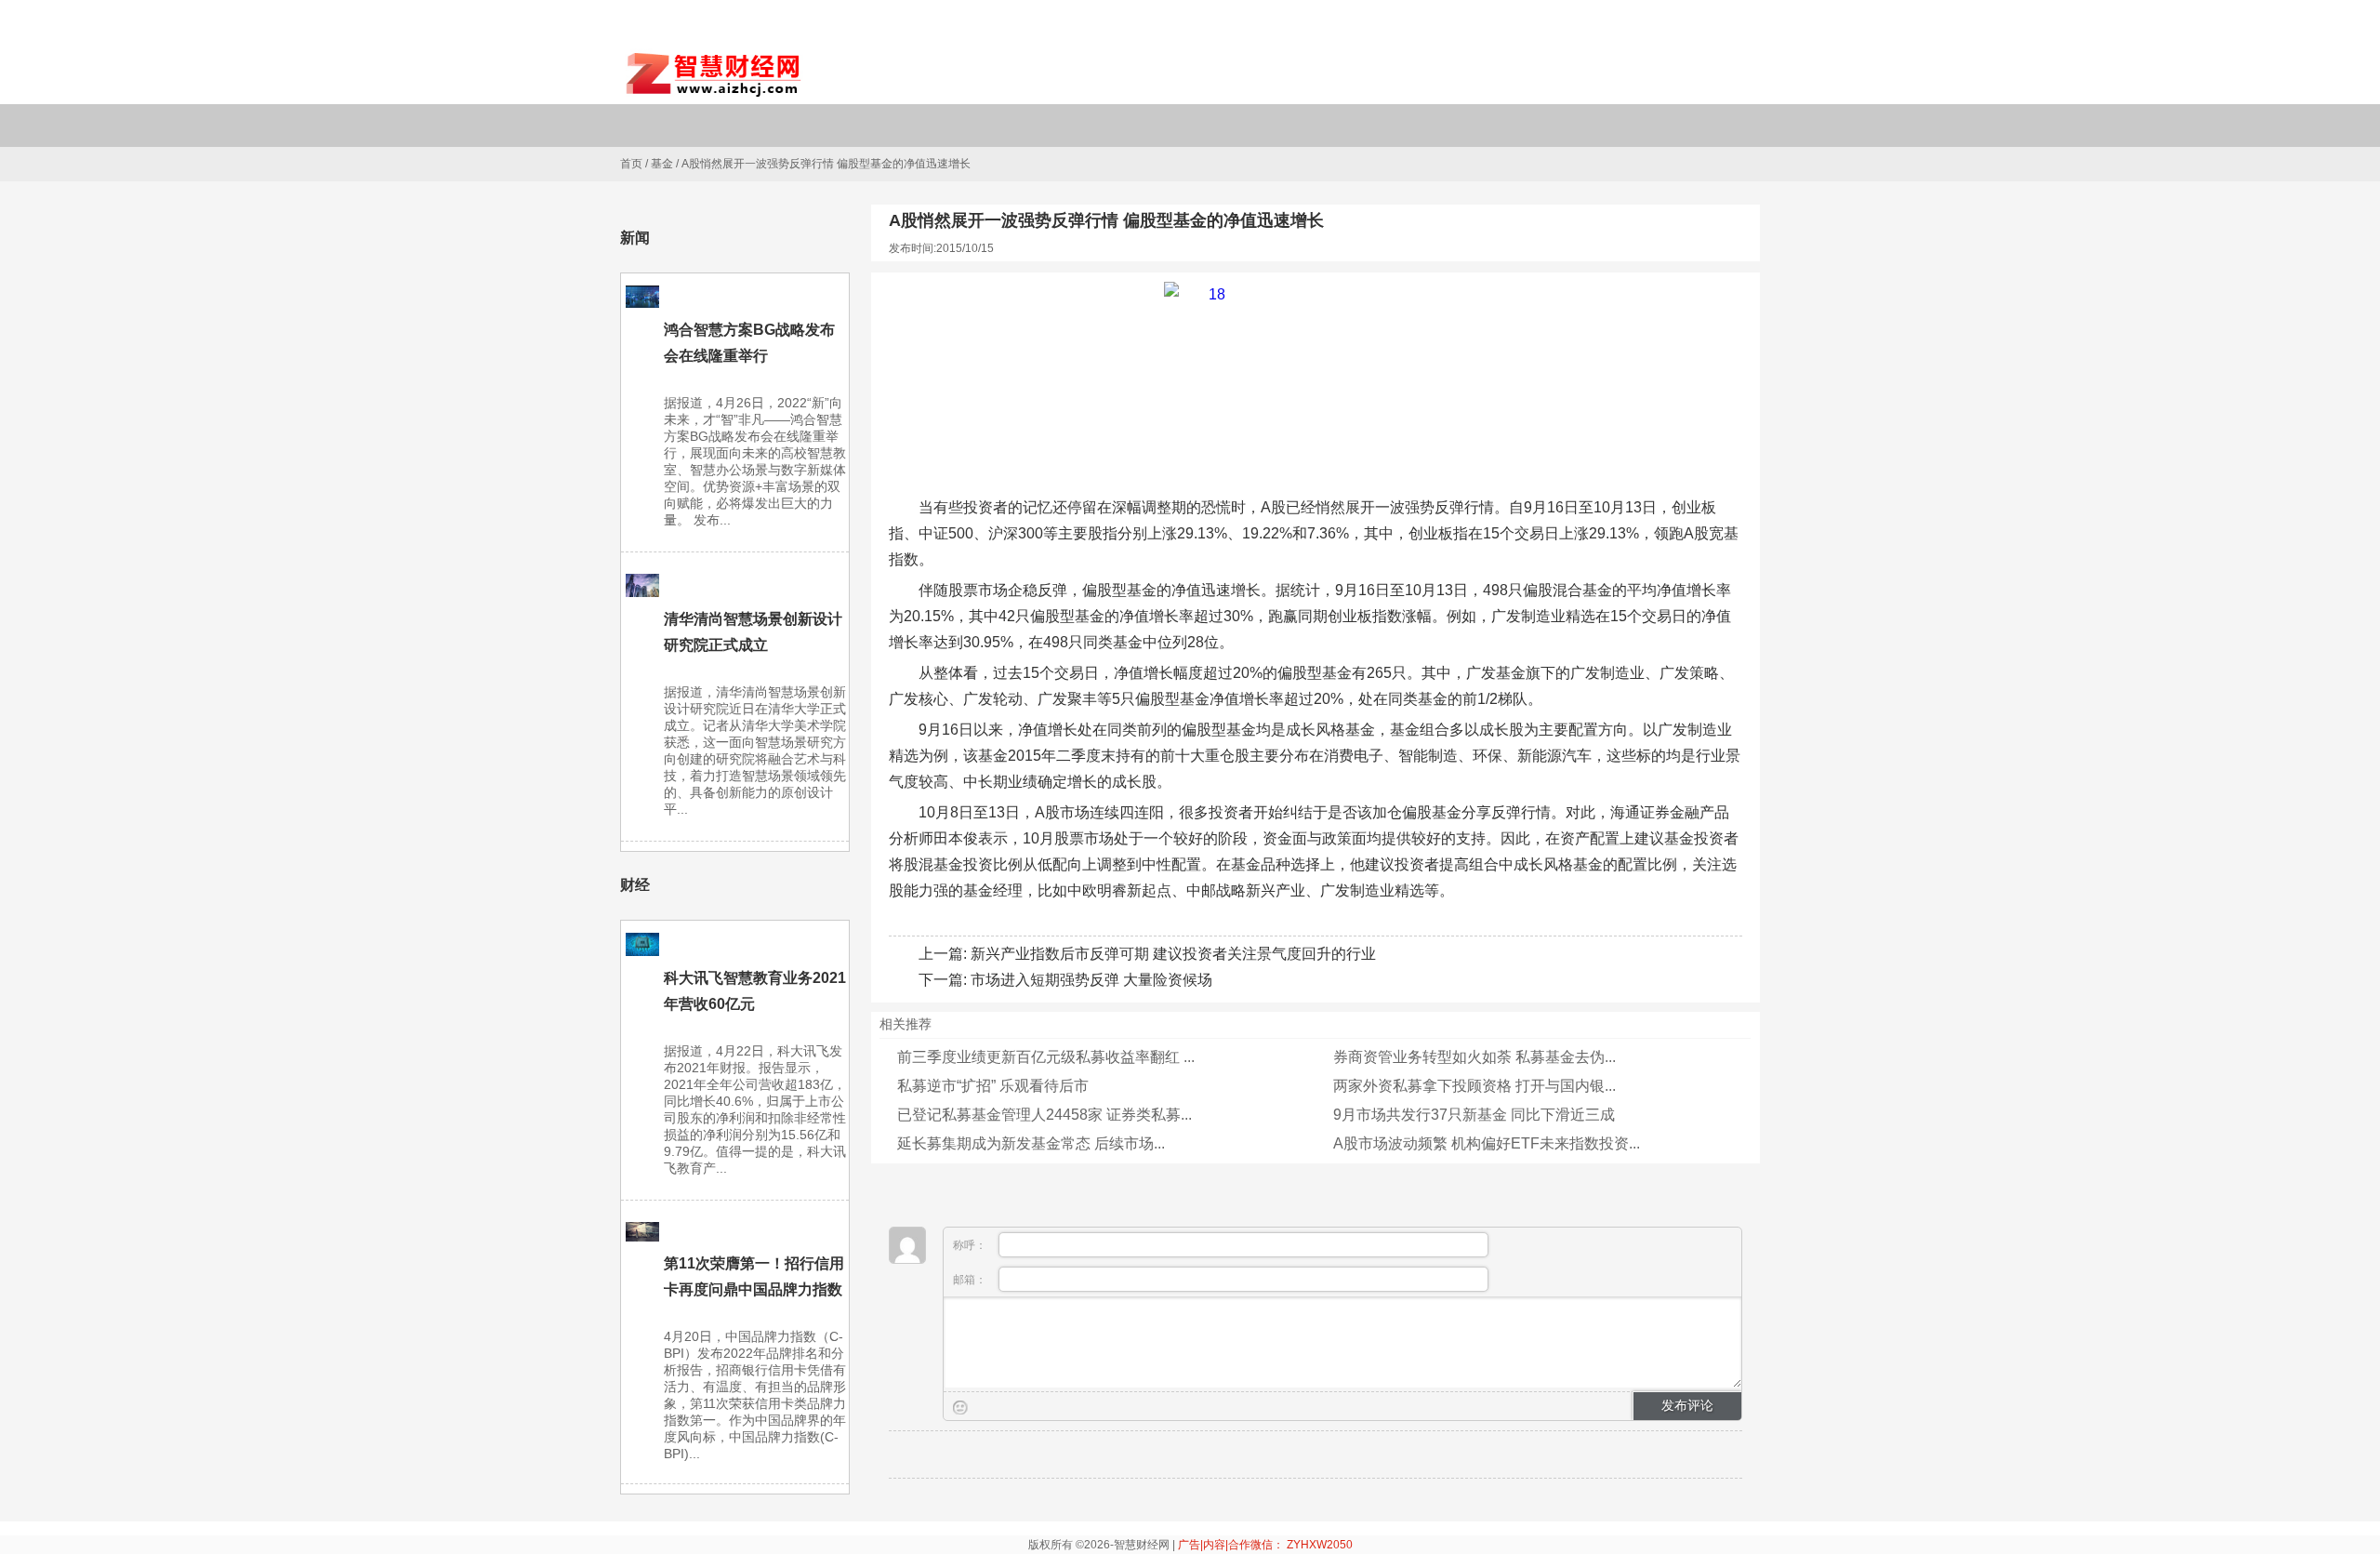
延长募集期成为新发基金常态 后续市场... (1031, 1143)
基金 (662, 164)
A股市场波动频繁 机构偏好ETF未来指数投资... (1487, 1143)
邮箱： (971, 1280)
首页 (631, 164)
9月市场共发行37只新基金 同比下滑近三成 (1474, 1115)
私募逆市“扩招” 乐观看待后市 (993, 1086)
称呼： (971, 1245)
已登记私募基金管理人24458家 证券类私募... (1045, 1115)
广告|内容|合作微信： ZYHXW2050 (1265, 1545)
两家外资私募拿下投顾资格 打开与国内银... (1474, 1086)
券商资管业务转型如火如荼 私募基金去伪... (1474, 1057)
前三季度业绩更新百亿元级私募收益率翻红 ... (1046, 1057)
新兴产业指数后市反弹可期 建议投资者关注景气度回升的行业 (1173, 954)
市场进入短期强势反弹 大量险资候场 (1091, 980)
